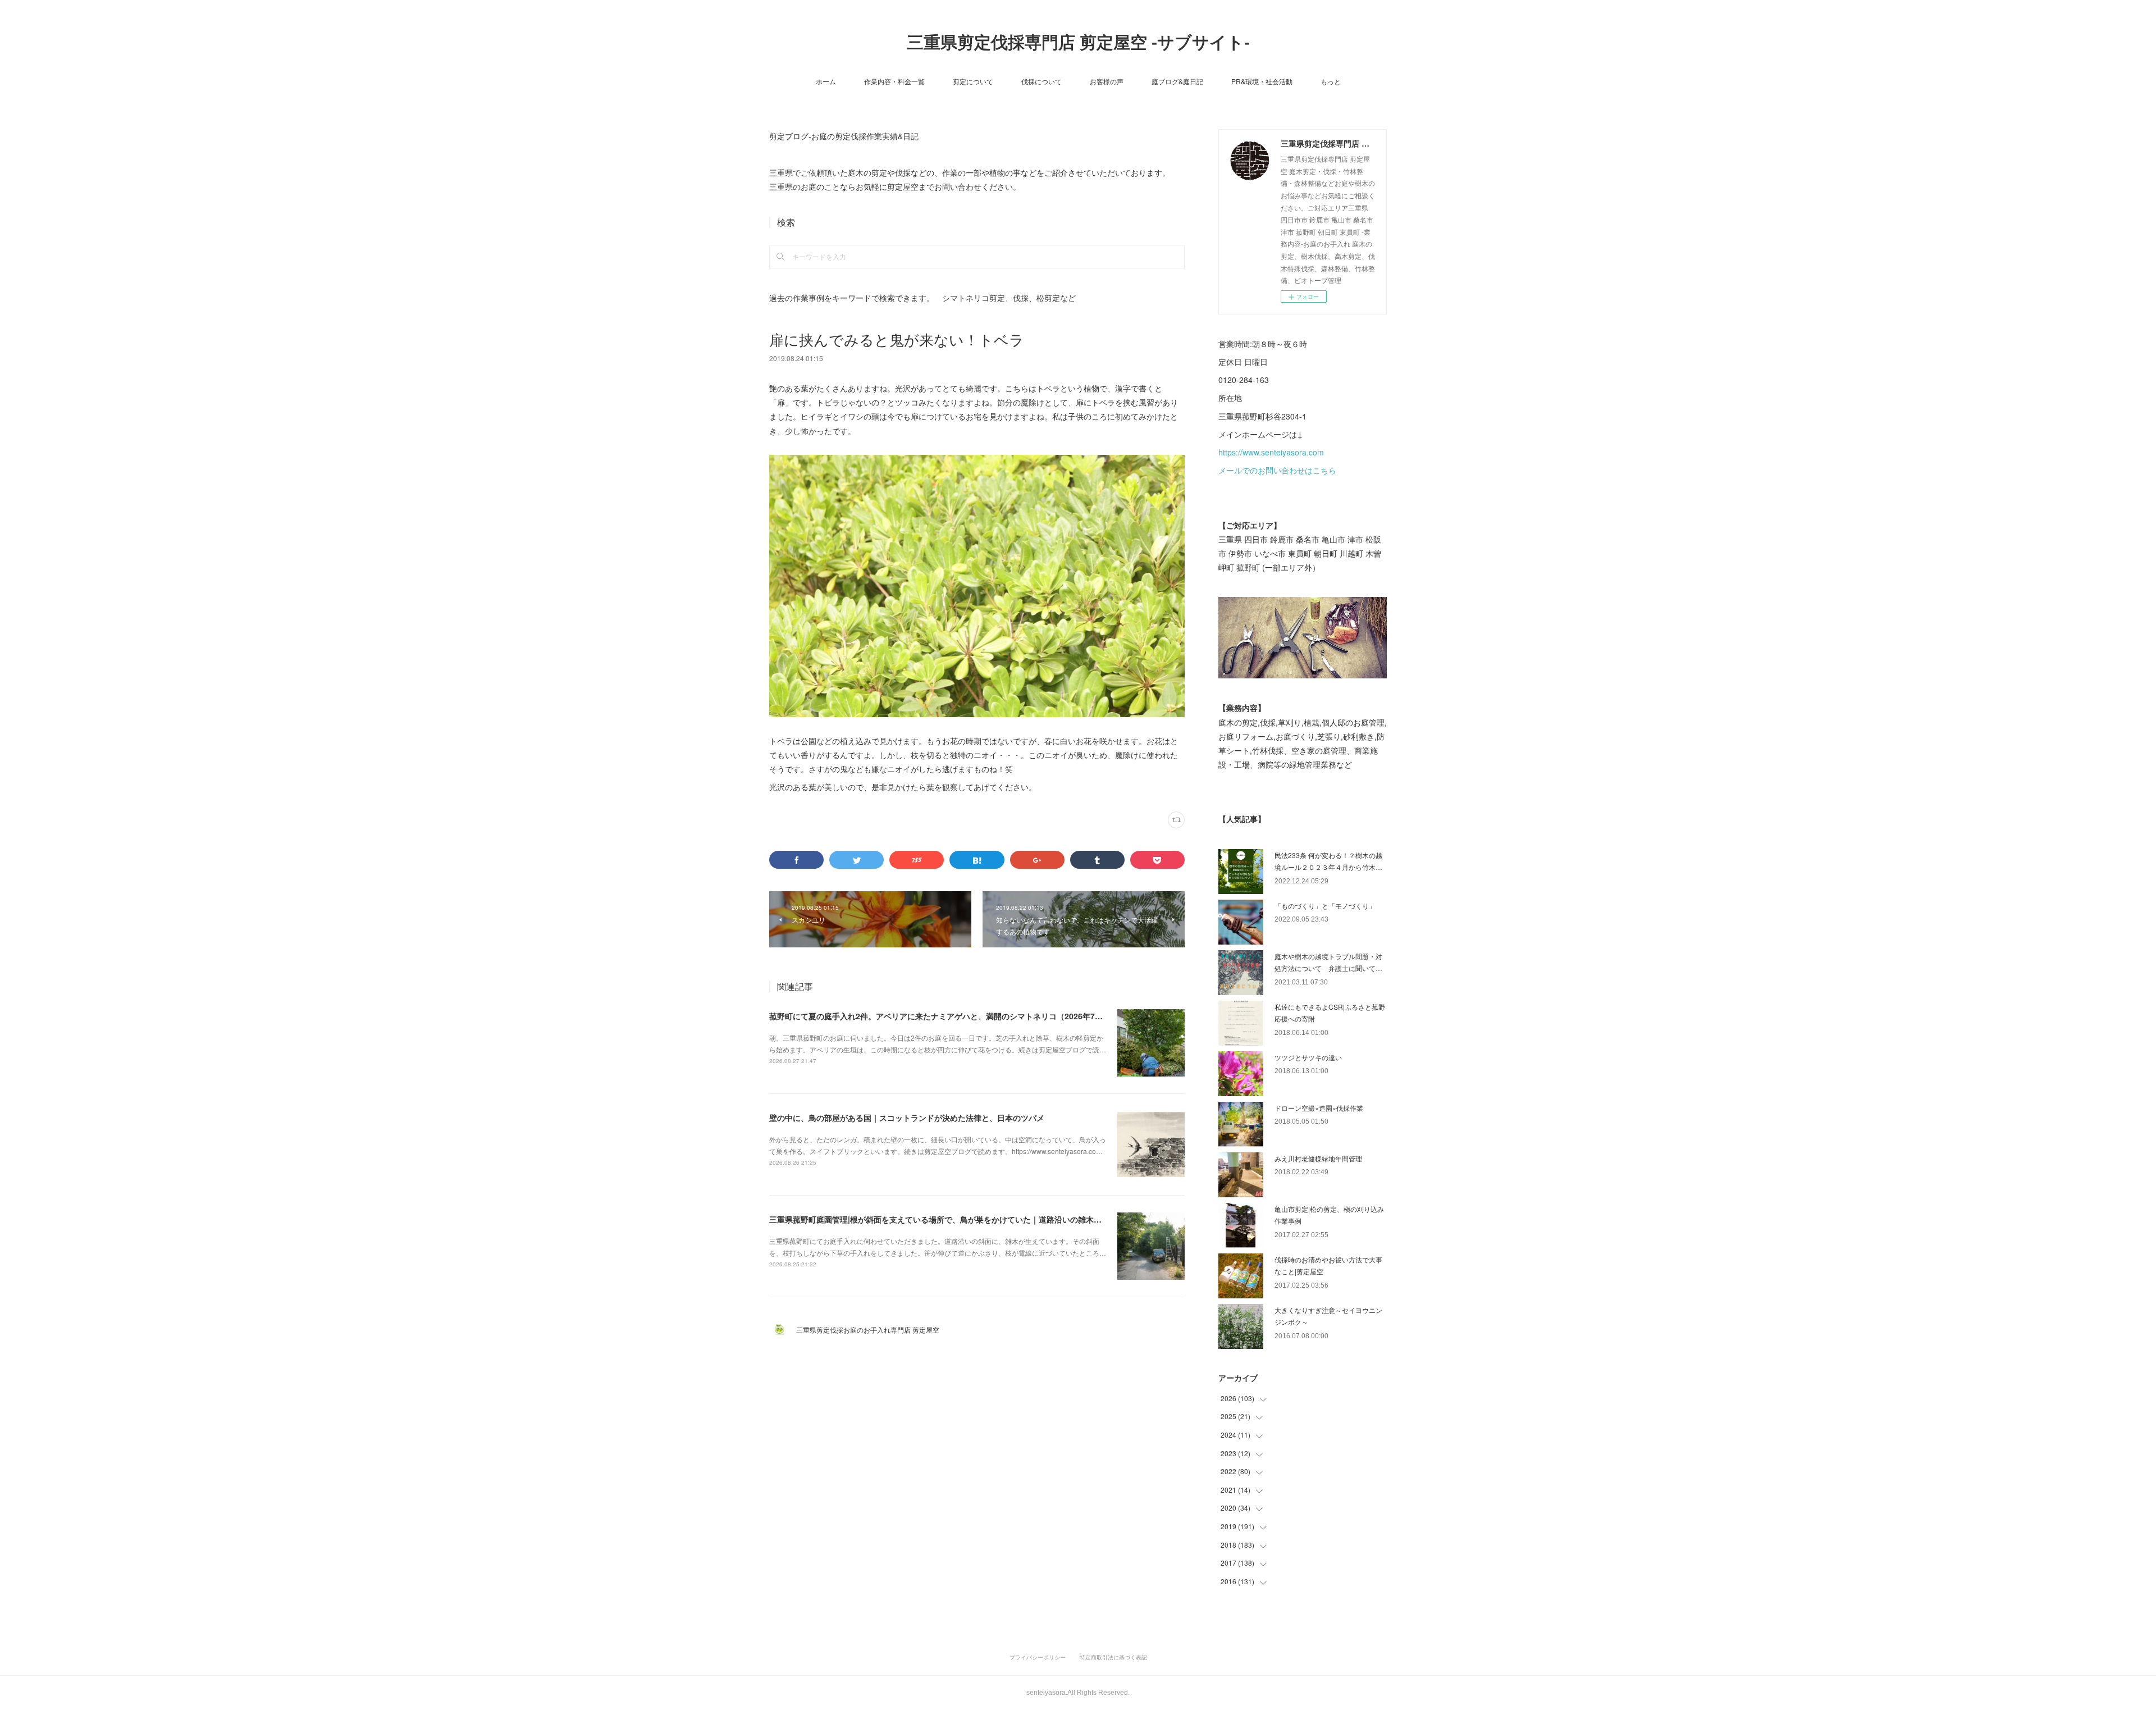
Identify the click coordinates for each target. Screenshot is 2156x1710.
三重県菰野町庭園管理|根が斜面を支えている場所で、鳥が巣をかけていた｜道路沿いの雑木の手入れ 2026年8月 (967, 1219)
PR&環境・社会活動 (1262, 81)
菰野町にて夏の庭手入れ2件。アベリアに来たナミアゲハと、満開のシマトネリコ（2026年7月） (940, 1016)
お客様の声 (1107, 81)
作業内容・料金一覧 (894, 81)
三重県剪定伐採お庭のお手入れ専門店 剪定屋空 (871, 1330)
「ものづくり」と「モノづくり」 (1325, 906)
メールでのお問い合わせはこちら (1277, 470)
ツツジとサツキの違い (1308, 1057)
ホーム (826, 81)
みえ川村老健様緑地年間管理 (1318, 1158)
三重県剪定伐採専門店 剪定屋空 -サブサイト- (1078, 42)
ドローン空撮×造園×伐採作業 (1319, 1108)
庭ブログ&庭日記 (1177, 81)
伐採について (1042, 81)
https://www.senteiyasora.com (1271, 452)
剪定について (973, 81)
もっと (1331, 81)
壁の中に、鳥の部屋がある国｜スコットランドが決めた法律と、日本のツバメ (907, 1118)
